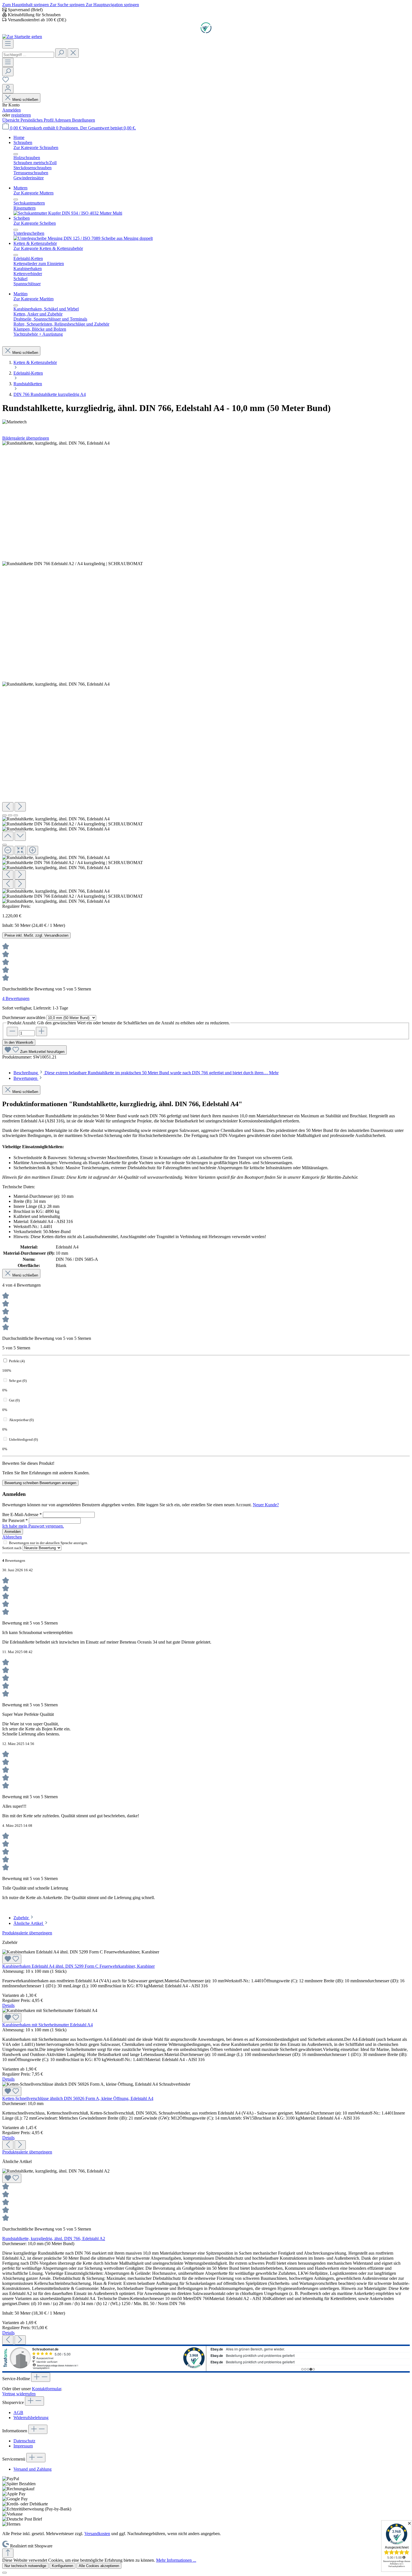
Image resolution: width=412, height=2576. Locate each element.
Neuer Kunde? (266, 1505)
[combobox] (28, 55)
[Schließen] (4, 845)
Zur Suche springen (68, 5)
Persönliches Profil (37, 120)
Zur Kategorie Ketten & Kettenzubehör (48, 248)
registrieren (21, 115)
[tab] (146, 1073)
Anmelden (11, 110)
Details (8, 2005)
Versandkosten (97, 2534)
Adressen (63, 120)
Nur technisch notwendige (25, 2566)
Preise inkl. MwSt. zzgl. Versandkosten (36, 935)
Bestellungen (84, 120)
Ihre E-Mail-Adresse (22, 1515)
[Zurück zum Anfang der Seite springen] (8, 2553)
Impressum (23, 2446)
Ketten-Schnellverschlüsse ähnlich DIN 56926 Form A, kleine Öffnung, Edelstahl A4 (78, 2098)
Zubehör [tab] (22, 1918)
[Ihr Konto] (8, 89)
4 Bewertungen (16, 998)
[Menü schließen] (16, 154)
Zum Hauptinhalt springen (26, 5)
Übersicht (11, 120)
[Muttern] (68, 213)
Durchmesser (24, 1017)
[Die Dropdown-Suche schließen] (73, 53)
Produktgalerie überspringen (27, 1933)
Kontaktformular (47, 2389)
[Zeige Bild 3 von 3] (16, 815)
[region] (206, 672)
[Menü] (8, 44)
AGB (18, 2413)
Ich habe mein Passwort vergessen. (33, 1526)
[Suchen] (61, 53)
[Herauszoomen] (8, 850)
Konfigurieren (63, 2566)
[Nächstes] (20, 807)
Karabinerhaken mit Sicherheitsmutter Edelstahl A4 (48, 2025)
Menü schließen (25, 100)
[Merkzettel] (6, 81)
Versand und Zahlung (33, 2469)
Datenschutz (24, 2441)
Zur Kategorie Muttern (33, 193)
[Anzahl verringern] (12, 1031)
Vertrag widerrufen (19, 2394)
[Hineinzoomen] (33, 850)
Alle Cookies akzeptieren (99, 2566)
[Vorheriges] (8, 807)
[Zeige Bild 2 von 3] (10, 815)
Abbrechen (12, 1537)
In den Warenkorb (19, 1042)
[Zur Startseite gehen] (22, 37)
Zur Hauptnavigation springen (112, 5)
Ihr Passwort (15, 1520)
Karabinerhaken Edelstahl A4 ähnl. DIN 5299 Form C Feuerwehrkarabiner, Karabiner (78, 1966)
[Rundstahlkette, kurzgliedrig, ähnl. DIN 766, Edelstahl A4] (56, 443)
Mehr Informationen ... (176, 2560)
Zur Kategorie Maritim (33, 299)
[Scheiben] (83, 238)
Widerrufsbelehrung (31, 2418)
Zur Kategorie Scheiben (35, 223)
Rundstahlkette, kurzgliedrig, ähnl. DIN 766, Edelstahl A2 (54, 2239)
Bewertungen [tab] (26, 1078)
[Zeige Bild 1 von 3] (4, 815)
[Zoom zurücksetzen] (20, 850)
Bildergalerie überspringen (26, 438)
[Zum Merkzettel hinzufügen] (12, 1959)
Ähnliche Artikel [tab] (29, 1923)
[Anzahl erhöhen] (41, 1031)
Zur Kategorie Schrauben (36, 148)
